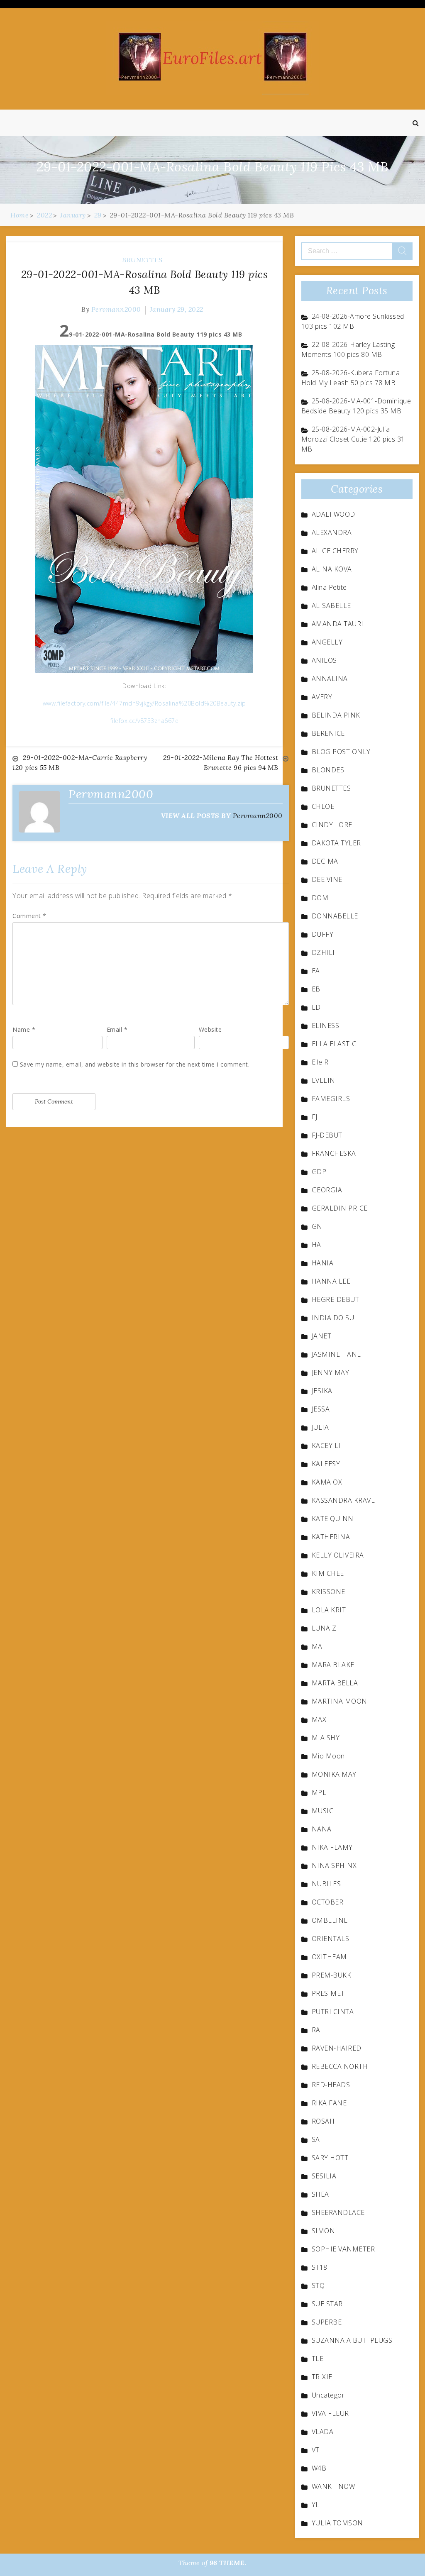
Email (117, 1029)
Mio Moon (328, 1756)
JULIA (320, 1427)
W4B (319, 2468)
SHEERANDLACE (338, 2212)
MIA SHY (326, 1738)
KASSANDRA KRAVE (343, 1500)
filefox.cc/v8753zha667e (145, 721)
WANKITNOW (333, 2486)
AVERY (322, 697)
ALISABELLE (331, 606)
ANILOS (324, 660)
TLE (318, 2359)
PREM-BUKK (332, 1975)
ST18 (320, 2267)
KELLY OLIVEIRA (338, 1555)
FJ (315, 1117)
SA (316, 2139)
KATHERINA (331, 1537)
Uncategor (328, 2395)
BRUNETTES (142, 260)
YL (316, 2505)
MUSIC (323, 1811)
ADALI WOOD (333, 514)
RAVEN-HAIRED (337, 2048)
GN (317, 1226)
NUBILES (326, 1884)
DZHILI (323, 952)
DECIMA (325, 861)
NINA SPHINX (334, 1865)
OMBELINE (330, 1920)
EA (316, 971)
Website (210, 1029)
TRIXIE (322, 2377)
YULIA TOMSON (337, 2523)
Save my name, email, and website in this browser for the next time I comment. (135, 1064)
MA (317, 1646)
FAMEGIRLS (331, 1099)
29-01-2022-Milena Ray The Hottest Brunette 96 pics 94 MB (221, 762)
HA (316, 1245)
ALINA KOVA (332, 569)
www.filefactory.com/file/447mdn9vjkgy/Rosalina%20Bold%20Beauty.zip (144, 703)
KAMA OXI (328, 1482)
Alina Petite (329, 587)
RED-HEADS (331, 2085)
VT (316, 2450)
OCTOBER (328, 1902)
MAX (319, 1719)
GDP (319, 1172)
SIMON (324, 2231)
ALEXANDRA (332, 532)
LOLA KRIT (329, 1610)
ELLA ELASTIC (334, 1044)
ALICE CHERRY (335, 551)
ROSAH (323, 2121)
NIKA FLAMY (332, 1847)
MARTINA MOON (340, 1701)
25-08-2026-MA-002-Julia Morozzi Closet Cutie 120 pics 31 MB (353, 439)
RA (316, 2030)
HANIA (323, 1263)
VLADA (323, 2432)
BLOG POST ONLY (341, 752)
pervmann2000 (116, 309)
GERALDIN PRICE (340, 1208)
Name (24, 1029)
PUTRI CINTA (333, 2012)
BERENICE (328, 733)
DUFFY (323, 934)
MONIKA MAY (334, 1774)
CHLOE (323, 806)
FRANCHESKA (334, 1153)
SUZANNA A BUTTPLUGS (352, 2340)
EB (316, 989)
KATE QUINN (333, 1519)
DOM (320, 898)
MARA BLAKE (333, 1665)
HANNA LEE (331, 1281)
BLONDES (328, 770)
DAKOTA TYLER (336, 843)
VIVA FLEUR (330, 2413)
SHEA (320, 2194)
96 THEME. (228, 2563)
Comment (29, 916)
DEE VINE (327, 879)
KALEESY (326, 1464)
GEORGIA (327, 1190)
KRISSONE (329, 1592)
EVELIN (324, 1080)
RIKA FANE (329, 2103)
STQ (318, 2285)
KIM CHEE (328, 1573)
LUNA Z (324, 1628)
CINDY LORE (332, 825)
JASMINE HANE (336, 1354)
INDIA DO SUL (335, 1318)
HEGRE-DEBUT (336, 1299)
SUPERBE (327, 2322)
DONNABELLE (335, 916)
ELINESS (326, 1026)
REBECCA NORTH (340, 2066)
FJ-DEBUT (327, 1135)
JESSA (321, 1409)
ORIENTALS (331, 1939)
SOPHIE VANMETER (343, 2249)
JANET (322, 1336)
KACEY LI (326, 1445)
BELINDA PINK (336, 715)
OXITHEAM (329, 1957)
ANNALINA (330, 679)
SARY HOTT (330, 2158)
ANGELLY (327, 642)
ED (316, 1007)
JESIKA (322, 1391)
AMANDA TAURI (338, 624)
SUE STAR (327, 2304)
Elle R (320, 1062)
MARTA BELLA (335, 1683)
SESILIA (324, 2176)
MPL (319, 1792)
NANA (322, 1829)
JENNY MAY (331, 1372)
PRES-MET (328, 1993)
